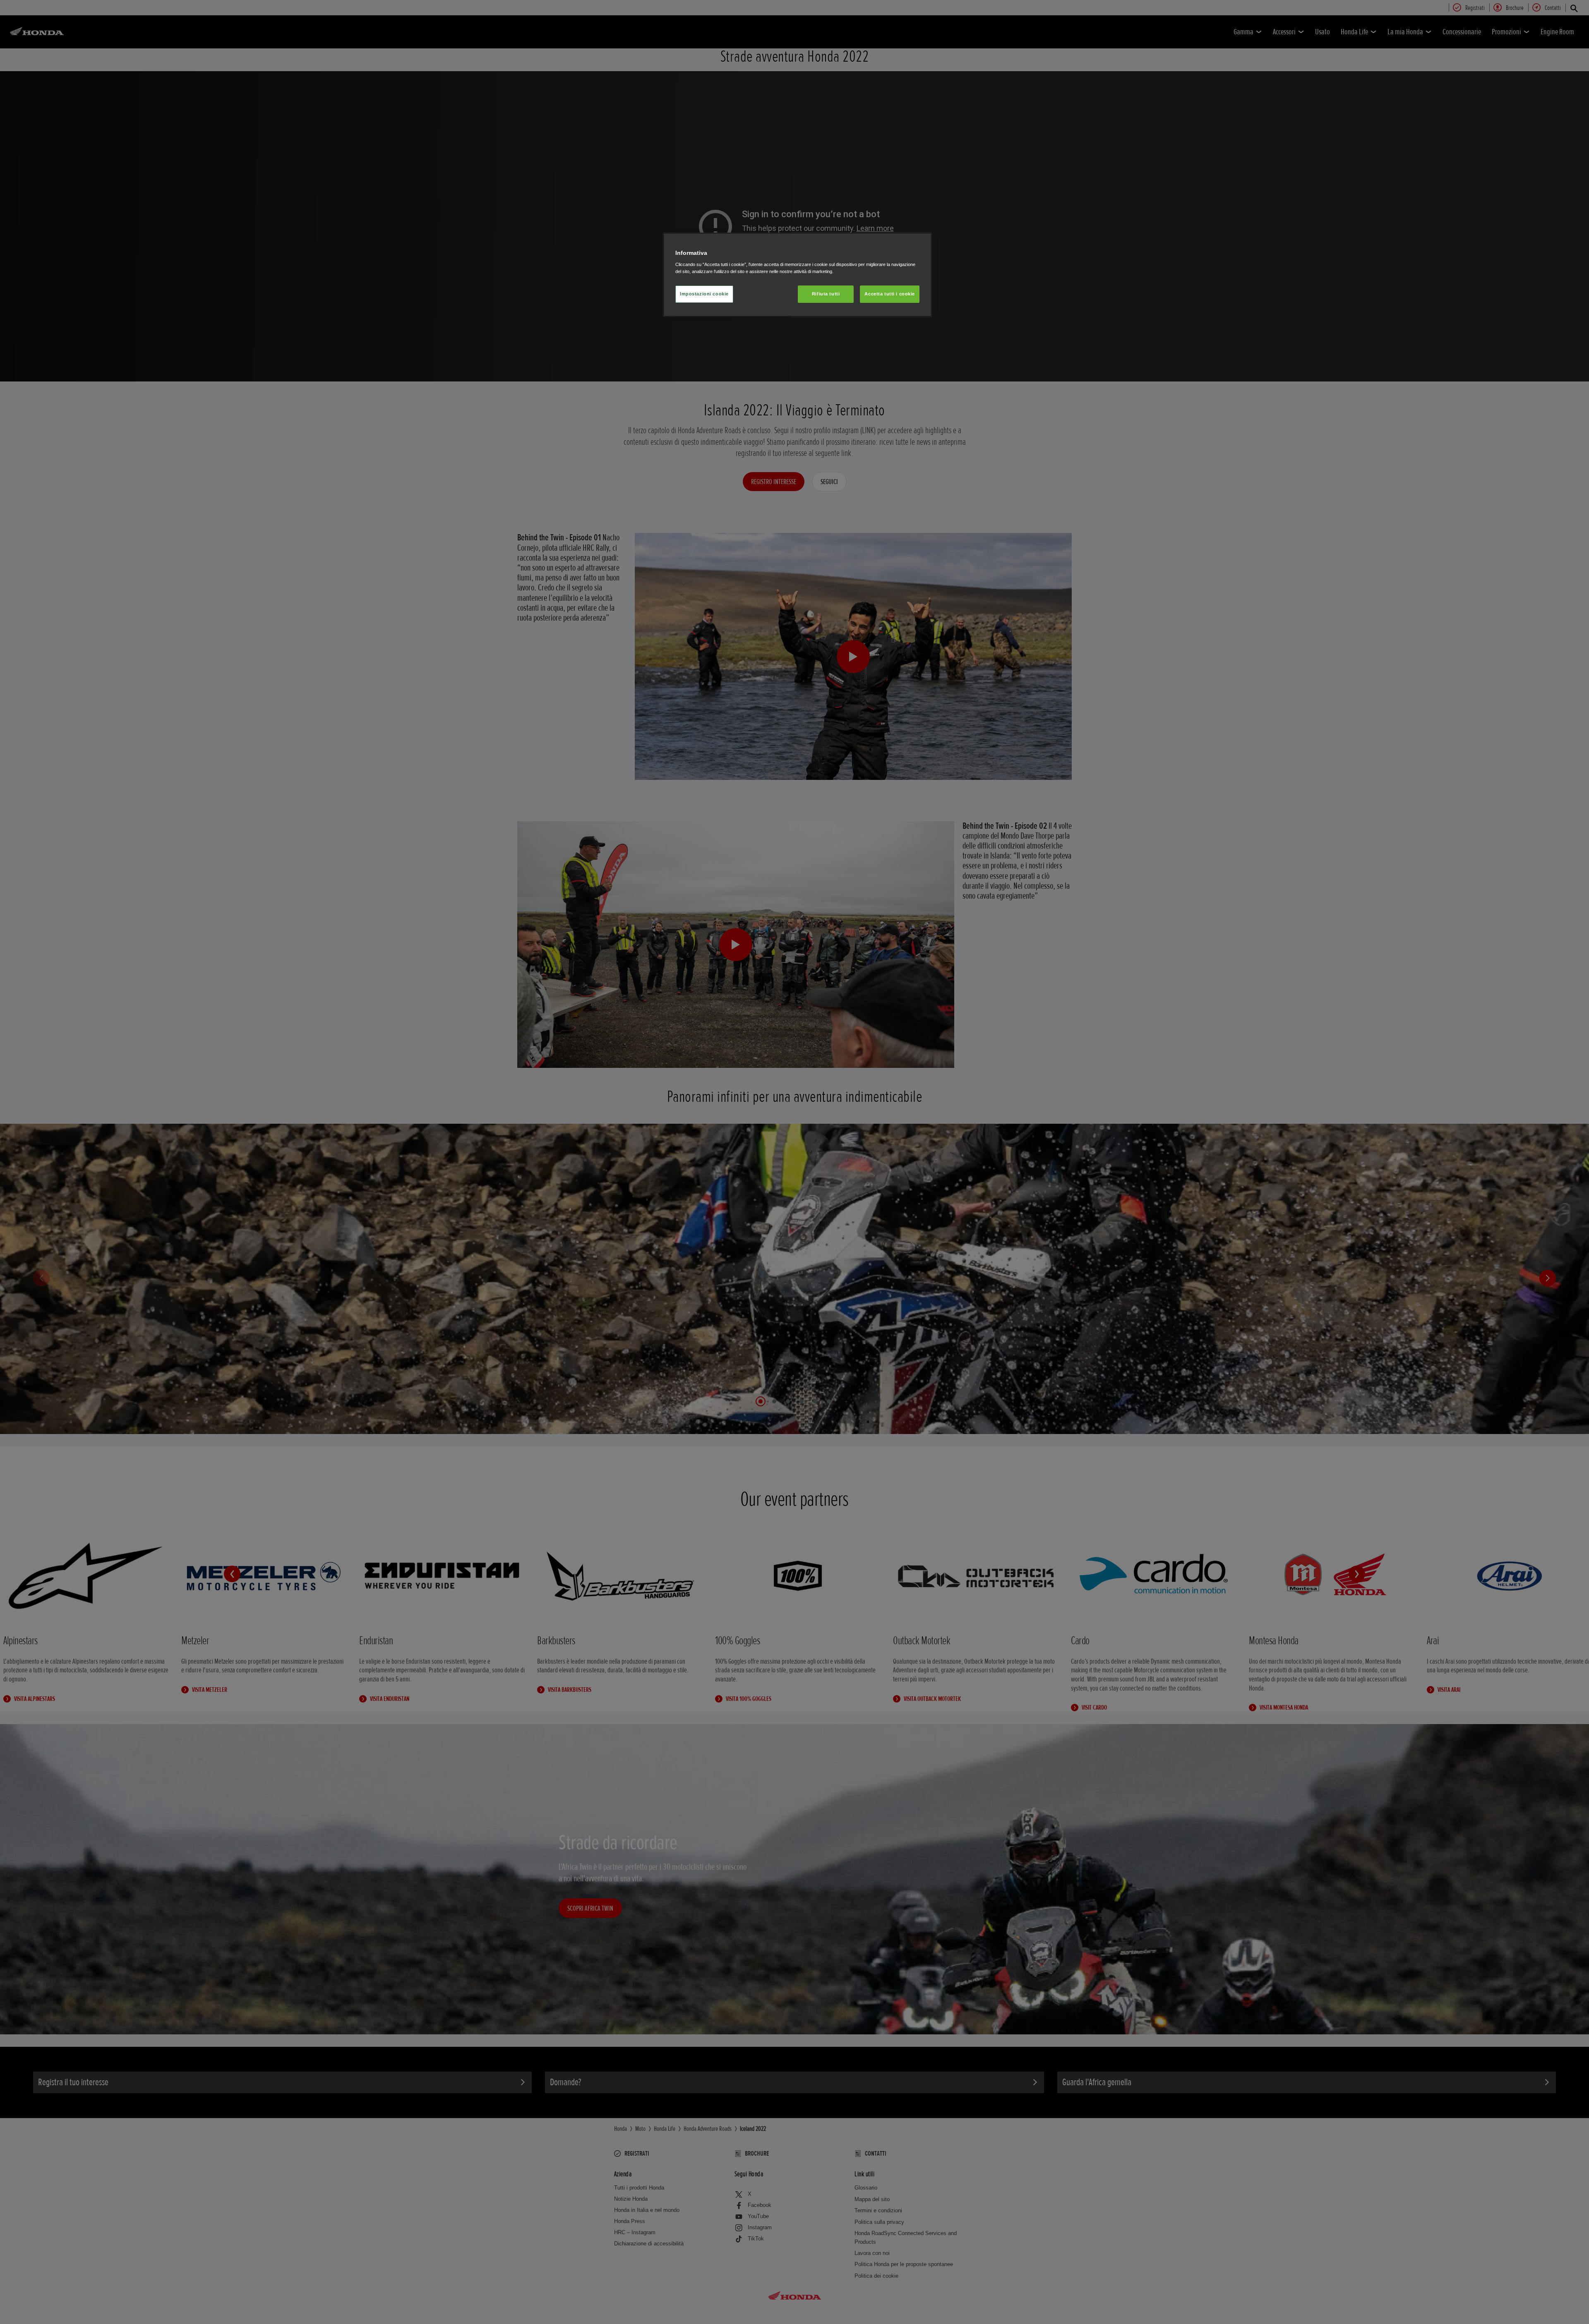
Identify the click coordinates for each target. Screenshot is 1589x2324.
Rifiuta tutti (826, 294)
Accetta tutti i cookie (890, 294)
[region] (797, 275)
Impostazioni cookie (704, 294)
